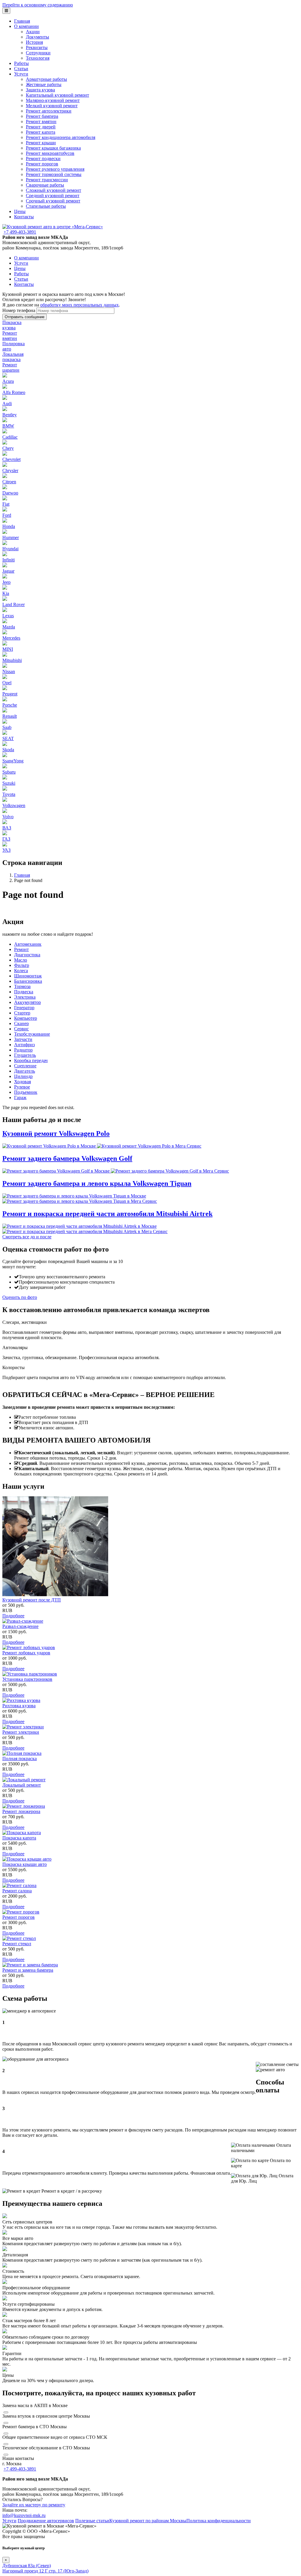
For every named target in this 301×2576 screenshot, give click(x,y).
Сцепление (25, 1066)
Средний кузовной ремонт (53, 196)
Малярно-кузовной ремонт (53, 100)
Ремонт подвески (43, 159)
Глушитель (25, 1055)
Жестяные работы (44, 84)
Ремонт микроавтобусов (50, 153)
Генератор (24, 1008)
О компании (26, 26)
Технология (38, 58)
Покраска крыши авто (25, 1864)
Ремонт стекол (17, 1944)
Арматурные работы (46, 79)
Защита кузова (40, 90)
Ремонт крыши (41, 143)
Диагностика (27, 955)
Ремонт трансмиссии (47, 180)
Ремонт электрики (21, 1732)
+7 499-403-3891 (20, 232)
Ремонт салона (17, 1891)
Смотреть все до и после (27, 1237)
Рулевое (22, 1087)
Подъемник (26, 1092)
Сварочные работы (45, 185)
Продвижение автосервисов (46, 2521)
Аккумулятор (27, 1002)
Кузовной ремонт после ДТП (32, 1600)
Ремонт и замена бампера (28, 1970)
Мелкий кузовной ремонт (52, 106)
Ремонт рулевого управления (55, 169)
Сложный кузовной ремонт (53, 190)
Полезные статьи (92, 2521)
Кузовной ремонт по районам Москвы (148, 2521)
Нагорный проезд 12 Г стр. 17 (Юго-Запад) (45, 2571)
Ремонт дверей (41, 127)
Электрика (25, 997)
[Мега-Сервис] (53, 227)
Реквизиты (37, 47)
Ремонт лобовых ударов (26, 1653)
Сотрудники (38, 53)
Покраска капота (19, 1838)
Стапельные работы (46, 206)
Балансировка (28, 981)
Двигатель (25, 1071)
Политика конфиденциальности (219, 2521)
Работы (21, 63)
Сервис (21, 1029)
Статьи (21, 69)
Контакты (24, 217)
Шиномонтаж (28, 976)
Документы (37, 37)
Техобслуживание (32, 1034)
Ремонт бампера (42, 116)
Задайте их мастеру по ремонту (34, 2505)
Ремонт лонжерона (21, 1811)
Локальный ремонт (22, 1785)
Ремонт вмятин (41, 121)
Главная (22, 21)
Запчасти (23, 1039)
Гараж (20, 1097)
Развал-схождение (20, 1626)
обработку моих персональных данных (80, 305)
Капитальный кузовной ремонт (57, 95)
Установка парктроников (27, 1679)
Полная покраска (20, 1759)
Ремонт (21, 949)
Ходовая (22, 1082)
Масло (21, 960)
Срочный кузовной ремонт (53, 201)
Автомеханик (28, 944)
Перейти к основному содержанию (38, 5)
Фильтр (22, 965)
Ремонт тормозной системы (54, 174)
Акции (33, 32)
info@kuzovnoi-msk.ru (24, 2515)
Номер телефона (19, 310)
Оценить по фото (20, 1297)
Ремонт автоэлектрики (49, 111)
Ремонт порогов (42, 164)
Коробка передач (31, 1060)
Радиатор (23, 1050)
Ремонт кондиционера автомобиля (61, 137)
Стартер (22, 1013)
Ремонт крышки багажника (53, 148)
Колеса (21, 971)
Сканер (21, 1023)
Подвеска (24, 992)
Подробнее (13, 1616)
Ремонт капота (41, 132)
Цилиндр (23, 1076)
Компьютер (26, 1018)
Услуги (21, 74)
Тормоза (22, 986)
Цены (20, 211)
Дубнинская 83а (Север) (27, 2566)
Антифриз (24, 1045)
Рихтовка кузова (19, 1706)
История (34, 42)
